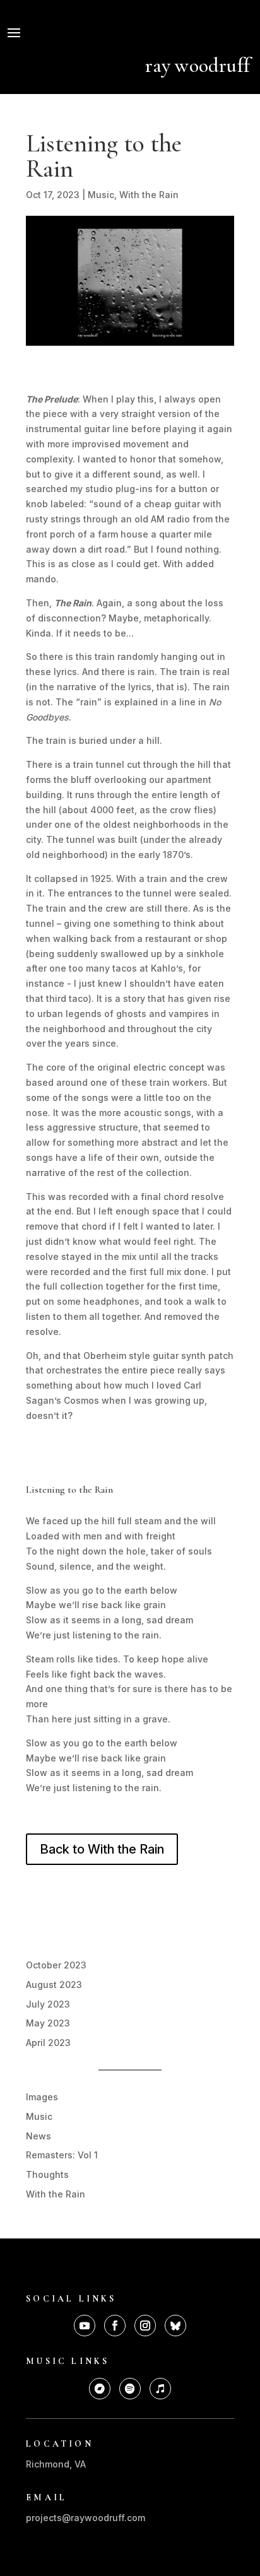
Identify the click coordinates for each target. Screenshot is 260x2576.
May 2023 (48, 2023)
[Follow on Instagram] (145, 2326)
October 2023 (56, 1965)
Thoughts (47, 2174)
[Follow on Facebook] (115, 2326)
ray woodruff (198, 65)
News (38, 2136)
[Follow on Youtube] (85, 2326)
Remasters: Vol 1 (62, 2155)
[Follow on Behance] (175, 2326)
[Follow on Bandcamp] (100, 2389)
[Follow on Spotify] (130, 2389)
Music (101, 195)
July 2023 (48, 2004)
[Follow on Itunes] (160, 2389)
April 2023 (48, 2043)
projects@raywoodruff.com (86, 2518)
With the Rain (149, 195)
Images (42, 2097)
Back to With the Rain (102, 1849)
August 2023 (54, 1985)
